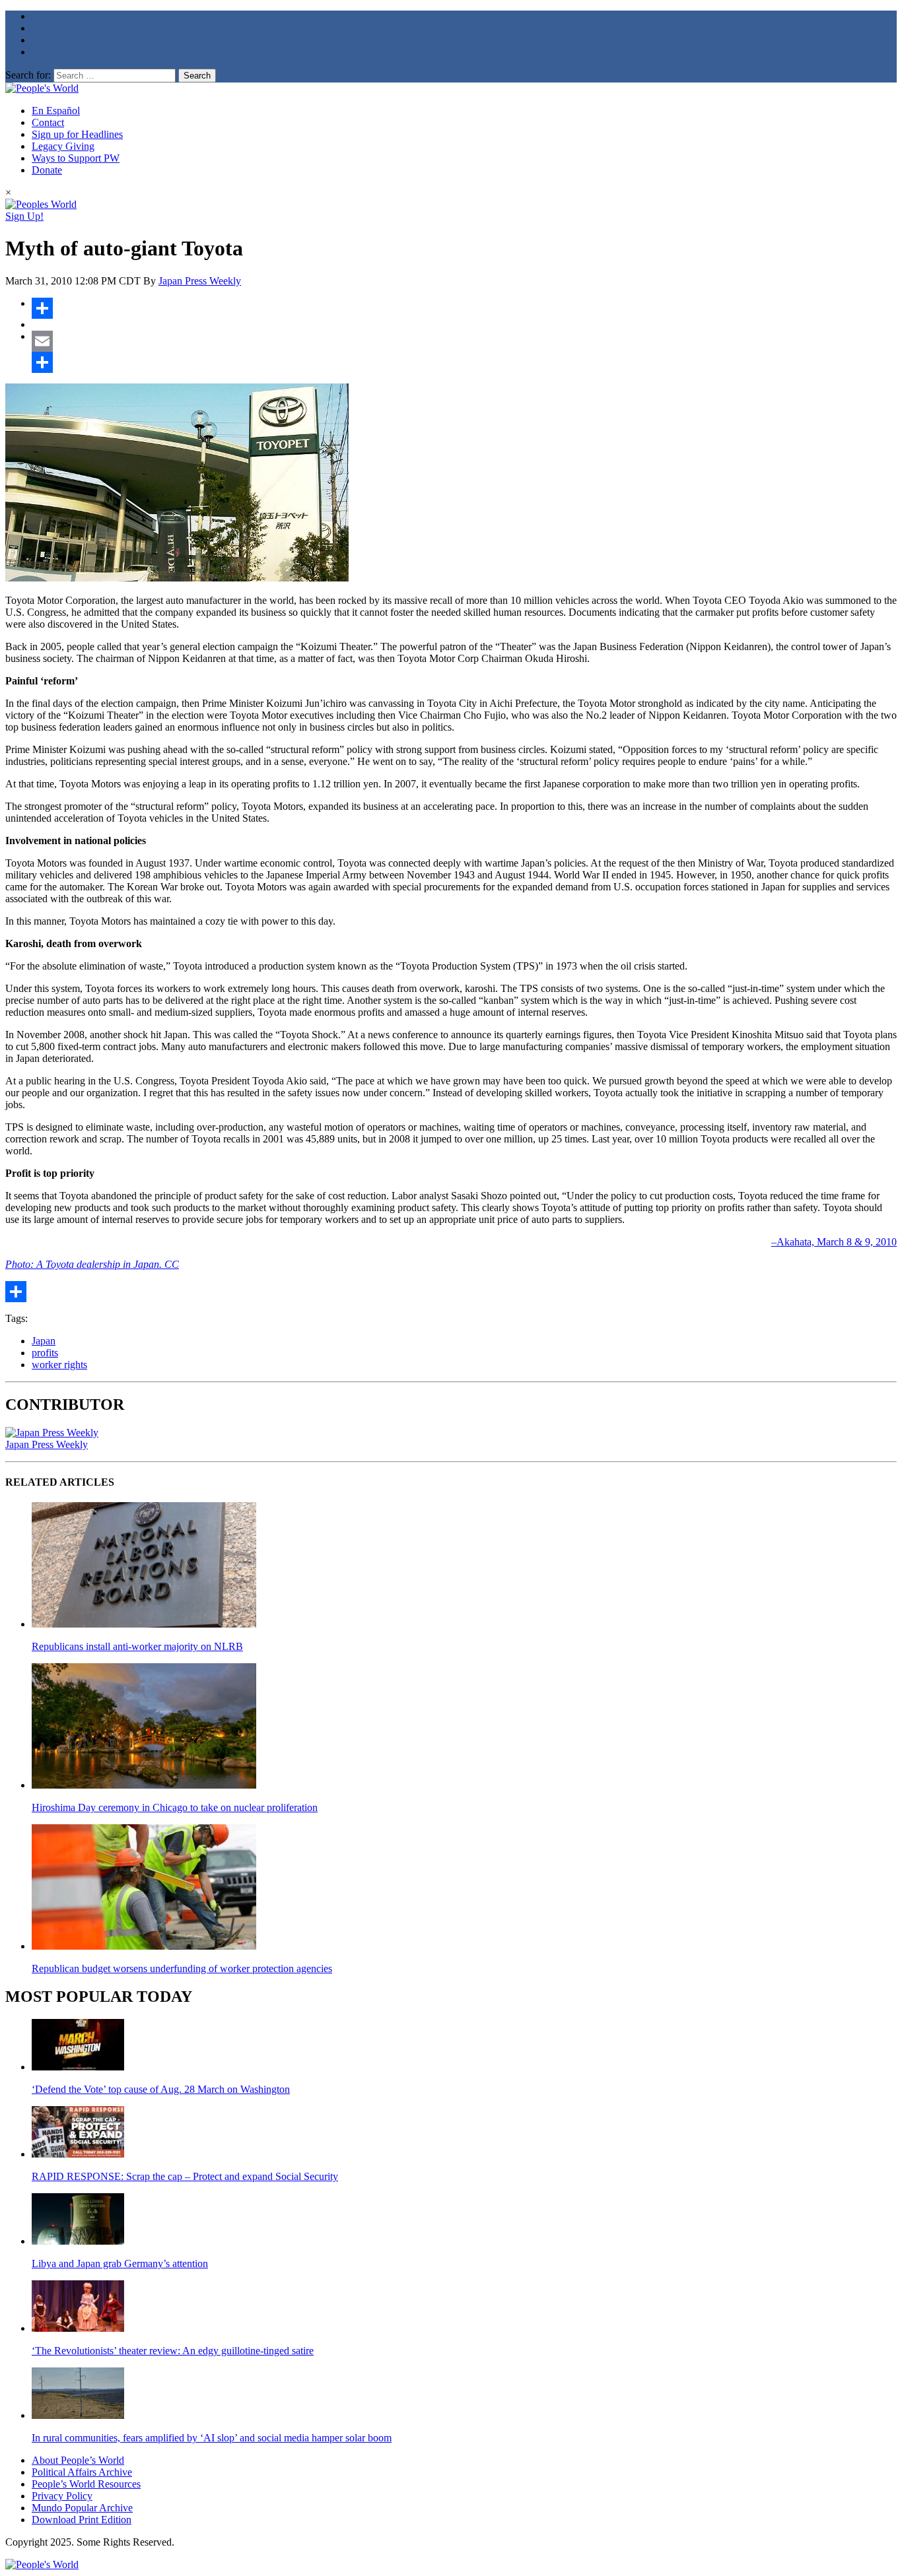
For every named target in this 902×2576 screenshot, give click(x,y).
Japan (44, 1341)
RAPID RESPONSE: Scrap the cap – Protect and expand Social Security (185, 2176)
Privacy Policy (62, 2496)
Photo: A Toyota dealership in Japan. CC (92, 1264)
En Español (56, 111)
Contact (48, 122)
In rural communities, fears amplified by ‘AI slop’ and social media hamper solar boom (212, 2438)
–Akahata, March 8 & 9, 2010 (834, 1242)
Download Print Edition (82, 2520)
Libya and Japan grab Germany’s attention (120, 2263)
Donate (47, 170)
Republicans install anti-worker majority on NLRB (137, 1646)
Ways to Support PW (76, 158)
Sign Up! (24, 216)
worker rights (59, 1365)
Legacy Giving (63, 146)
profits (45, 1353)
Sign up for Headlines (77, 134)
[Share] (464, 308)
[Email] (464, 341)
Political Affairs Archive (82, 2472)
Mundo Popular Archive (82, 2508)
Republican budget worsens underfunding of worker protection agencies (182, 1968)
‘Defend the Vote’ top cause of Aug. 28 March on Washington (161, 2089)
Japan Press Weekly (200, 281)
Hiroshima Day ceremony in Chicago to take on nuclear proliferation (175, 1807)
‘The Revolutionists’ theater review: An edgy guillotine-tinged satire (173, 2351)
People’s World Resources (86, 2484)
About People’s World (78, 2460)
